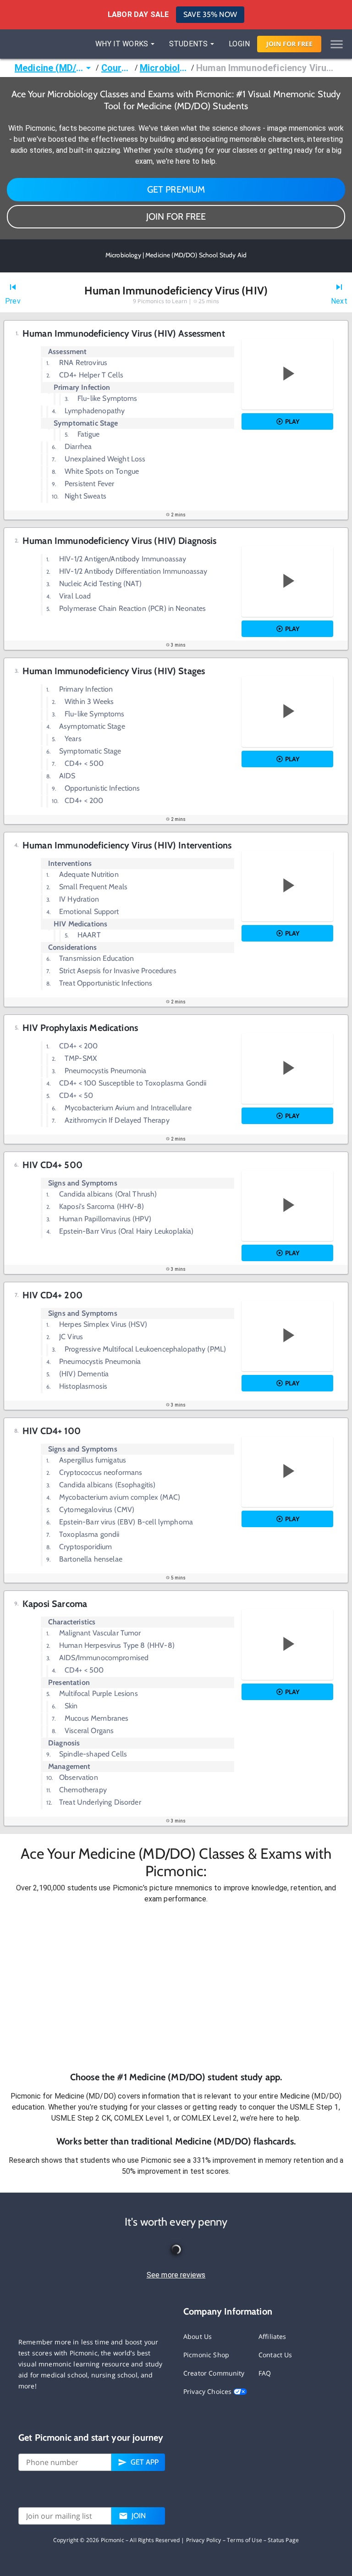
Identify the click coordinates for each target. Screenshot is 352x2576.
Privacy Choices (208, 2391)
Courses (117, 68)
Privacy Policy (204, 2540)
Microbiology (165, 68)
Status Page (283, 2540)
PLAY (292, 421)
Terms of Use (245, 2540)
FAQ (265, 2373)
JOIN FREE (289, 44)
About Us (198, 2336)
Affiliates (272, 2336)
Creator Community (214, 2373)
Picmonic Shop (206, 2355)
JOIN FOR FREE (176, 216)
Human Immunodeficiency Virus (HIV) (267, 68)
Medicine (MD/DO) (49, 68)
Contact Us (275, 2355)
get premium (176, 189)
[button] (176, 1987)
